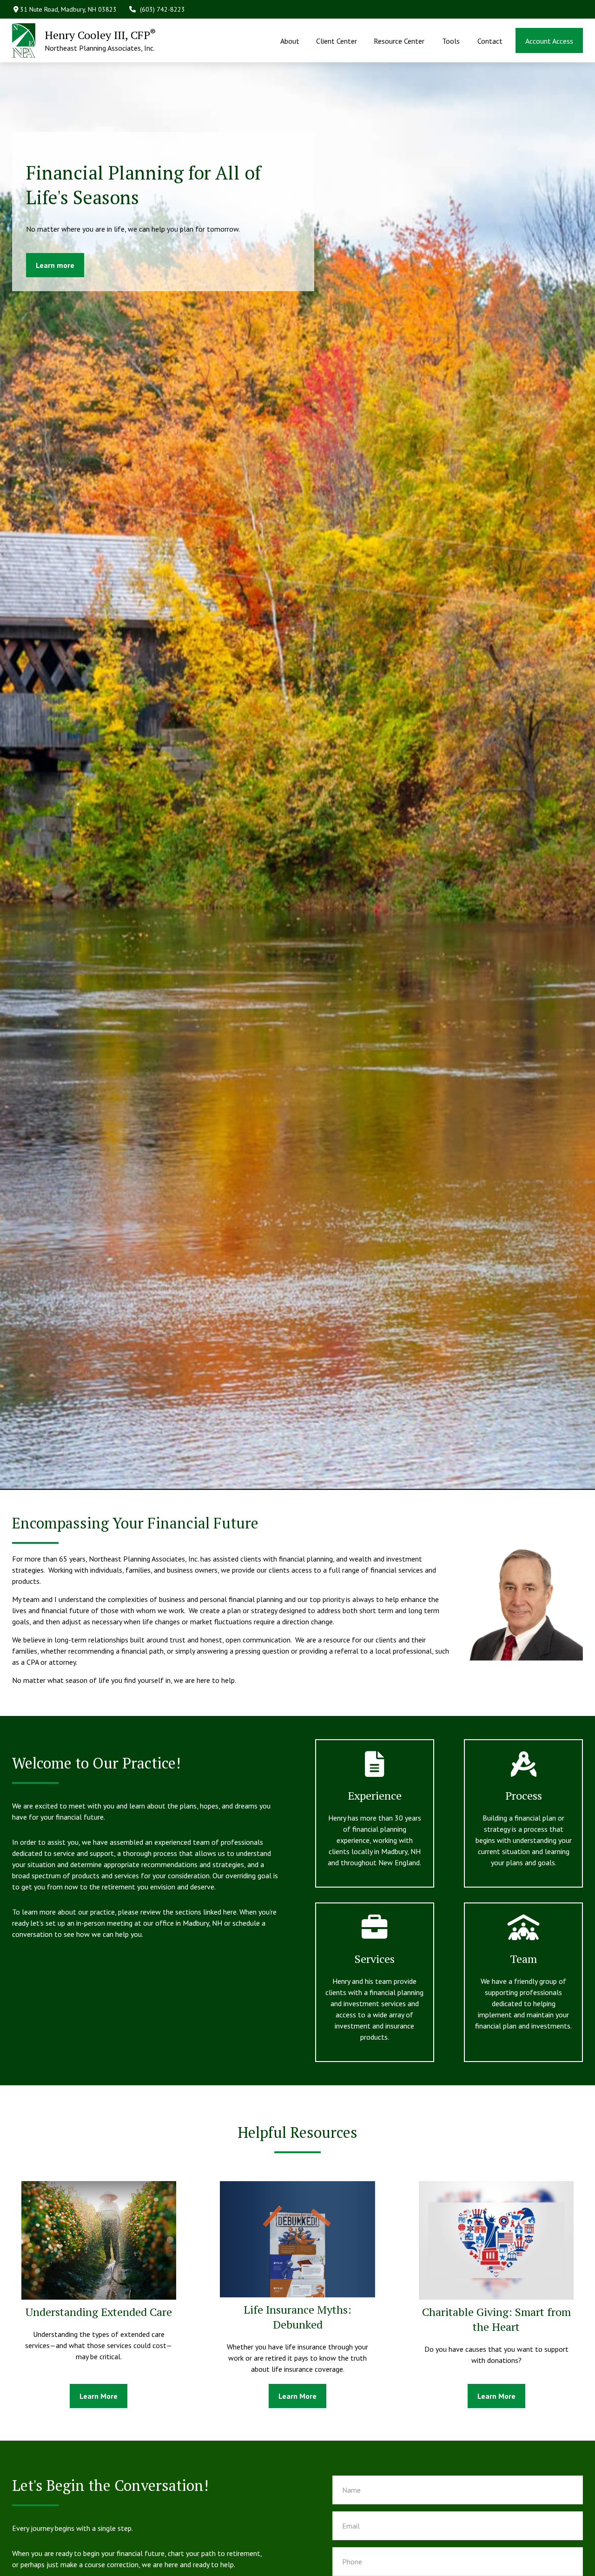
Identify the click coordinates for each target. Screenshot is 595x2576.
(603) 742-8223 (162, 9)
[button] (290, 40)
